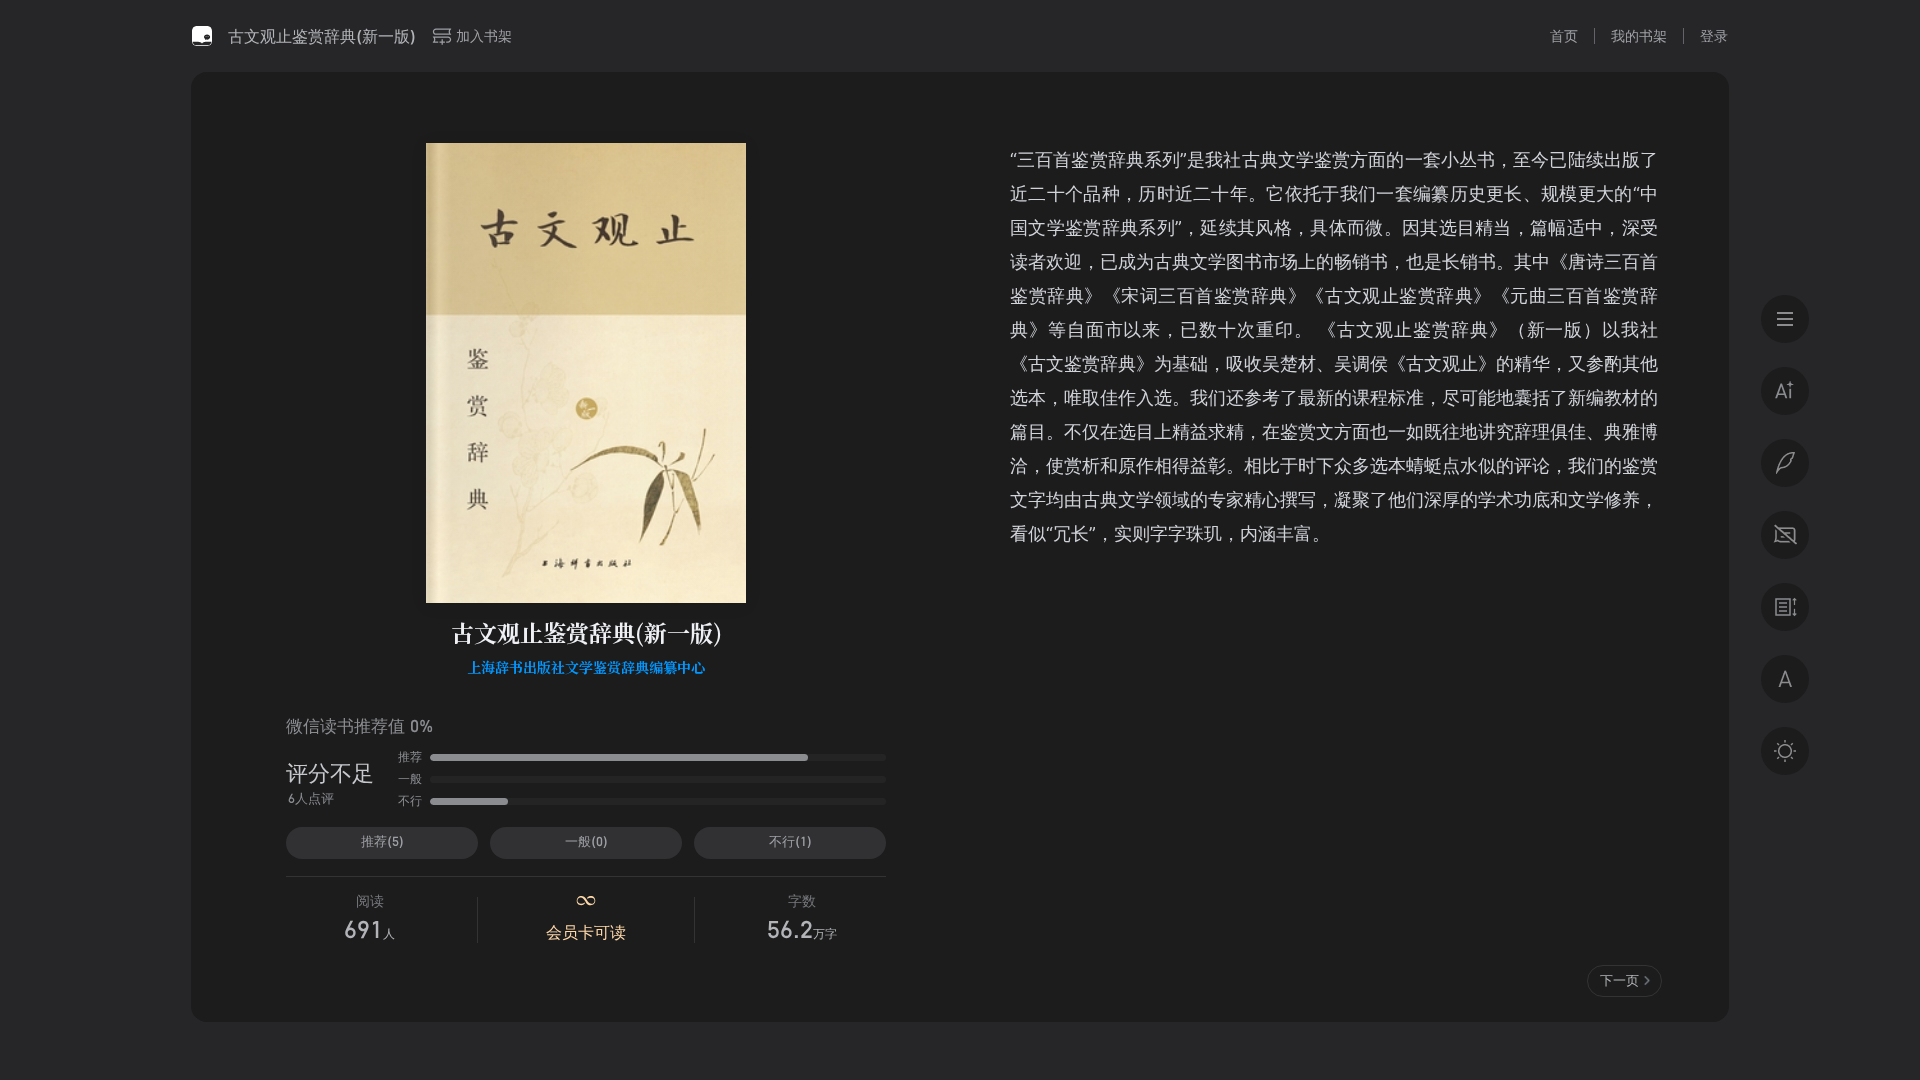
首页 (1564, 35)
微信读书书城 (202, 36)
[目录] (1785, 319)
